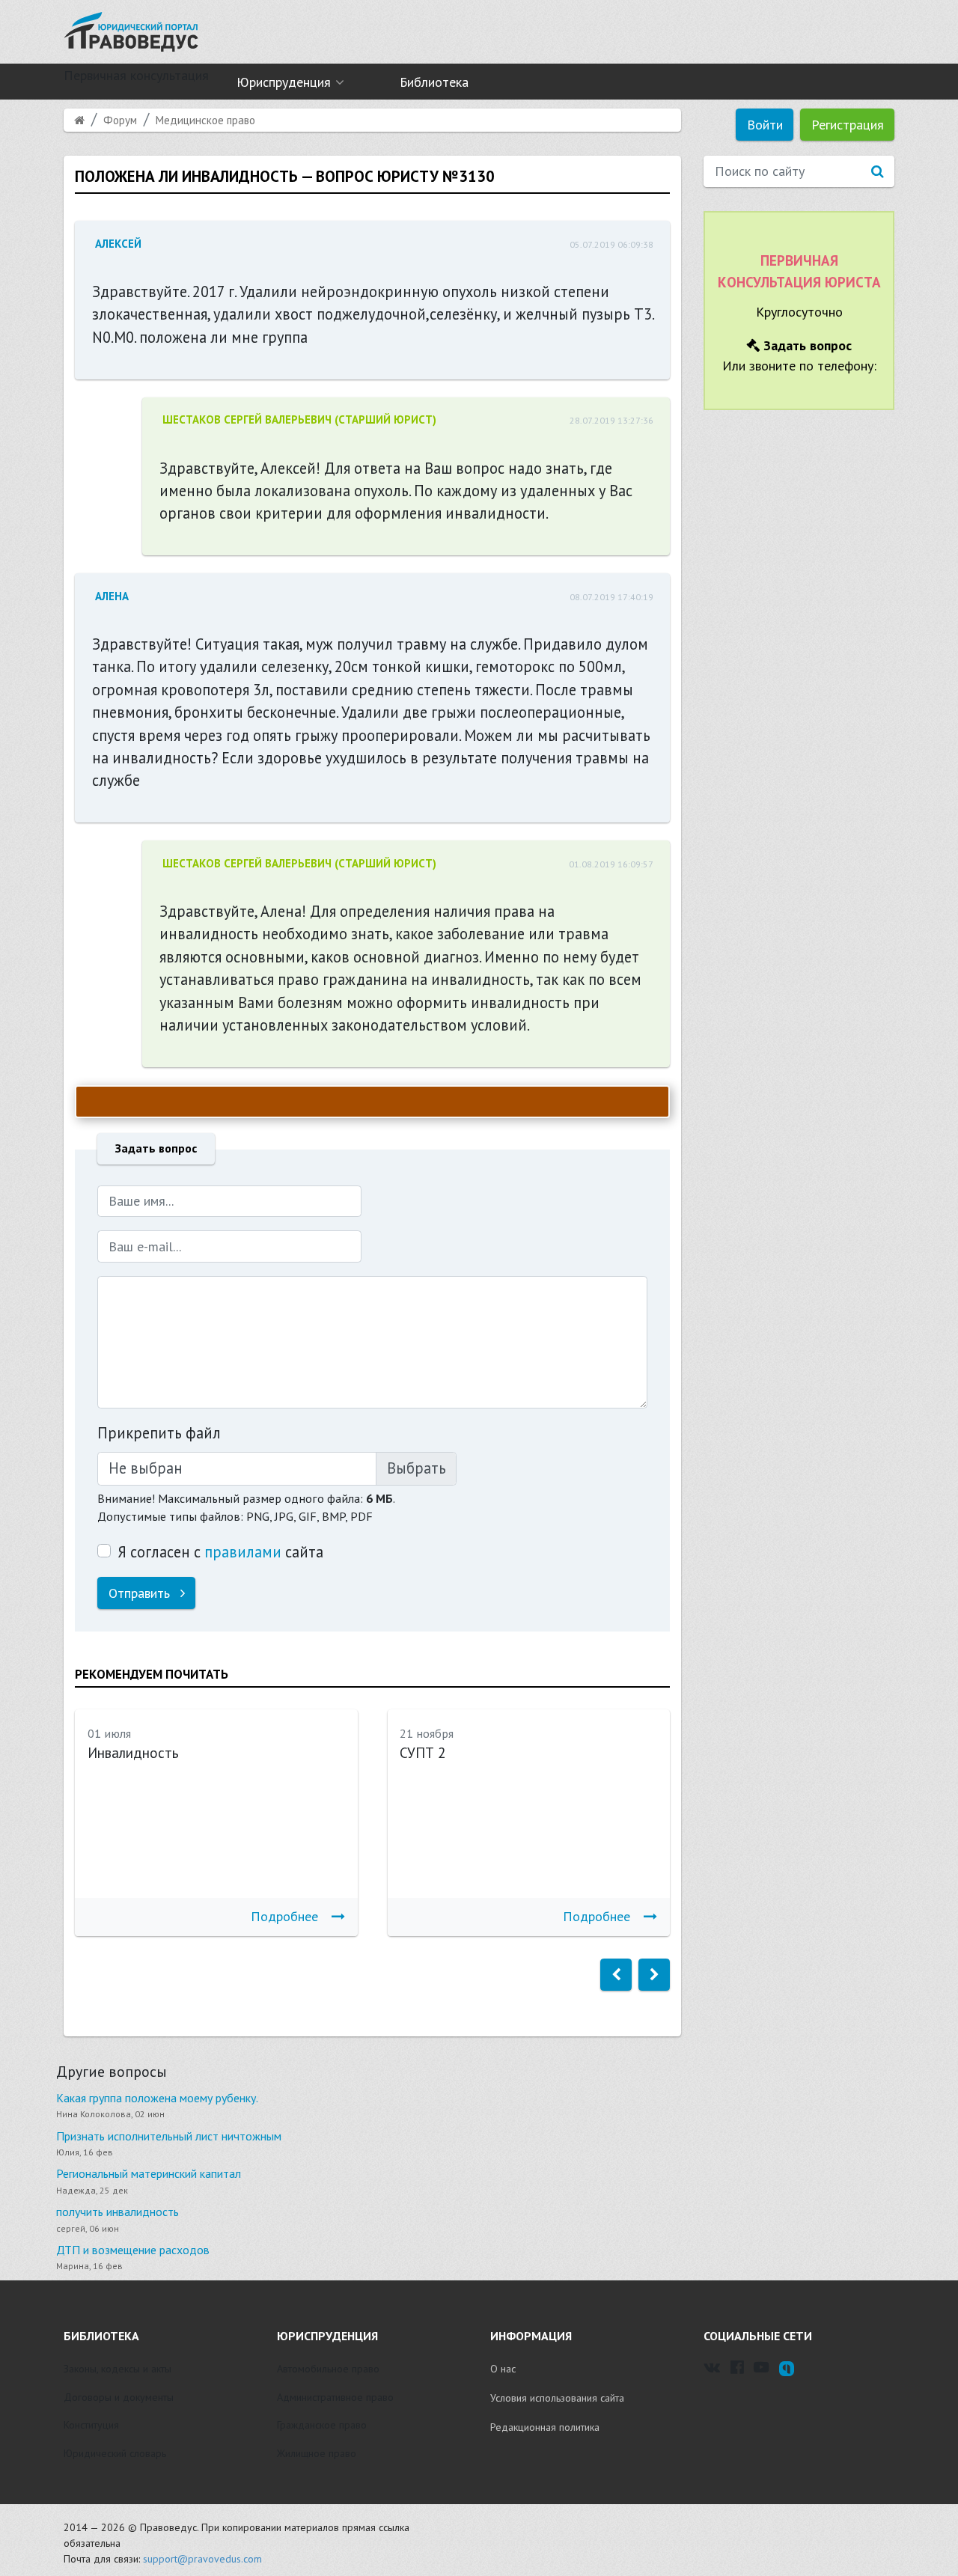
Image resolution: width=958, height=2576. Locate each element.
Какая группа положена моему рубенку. (157, 2098)
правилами (243, 1552)
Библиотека (434, 82)
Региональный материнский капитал (149, 2173)
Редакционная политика (545, 2427)
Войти (765, 125)
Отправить (141, 1593)
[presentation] (616, 1975)
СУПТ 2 (422, 1753)
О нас (503, 2369)
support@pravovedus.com (202, 2559)
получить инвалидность (118, 2212)
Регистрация (848, 125)
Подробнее (284, 1916)
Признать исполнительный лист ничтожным (169, 2136)
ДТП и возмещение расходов (133, 2250)
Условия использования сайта (557, 2398)
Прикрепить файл (159, 1433)
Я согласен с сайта (220, 1552)
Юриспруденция (284, 82)
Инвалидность (133, 1753)
